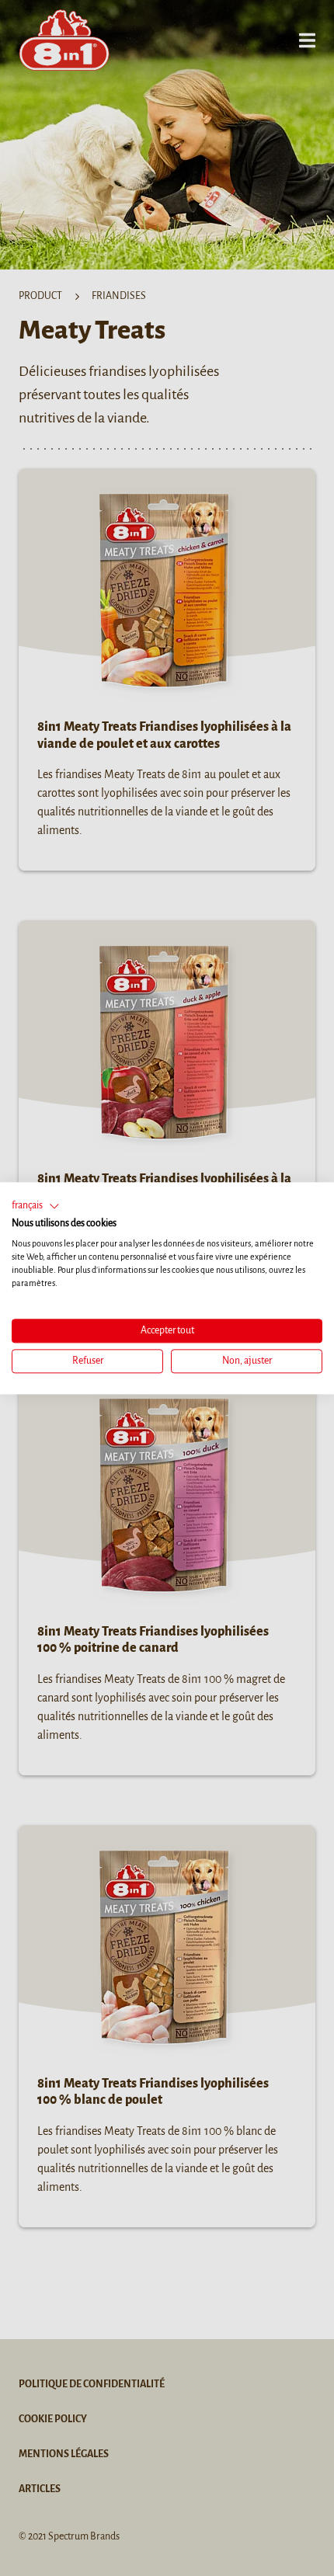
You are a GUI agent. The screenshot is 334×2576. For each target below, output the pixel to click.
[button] (36, 1206)
